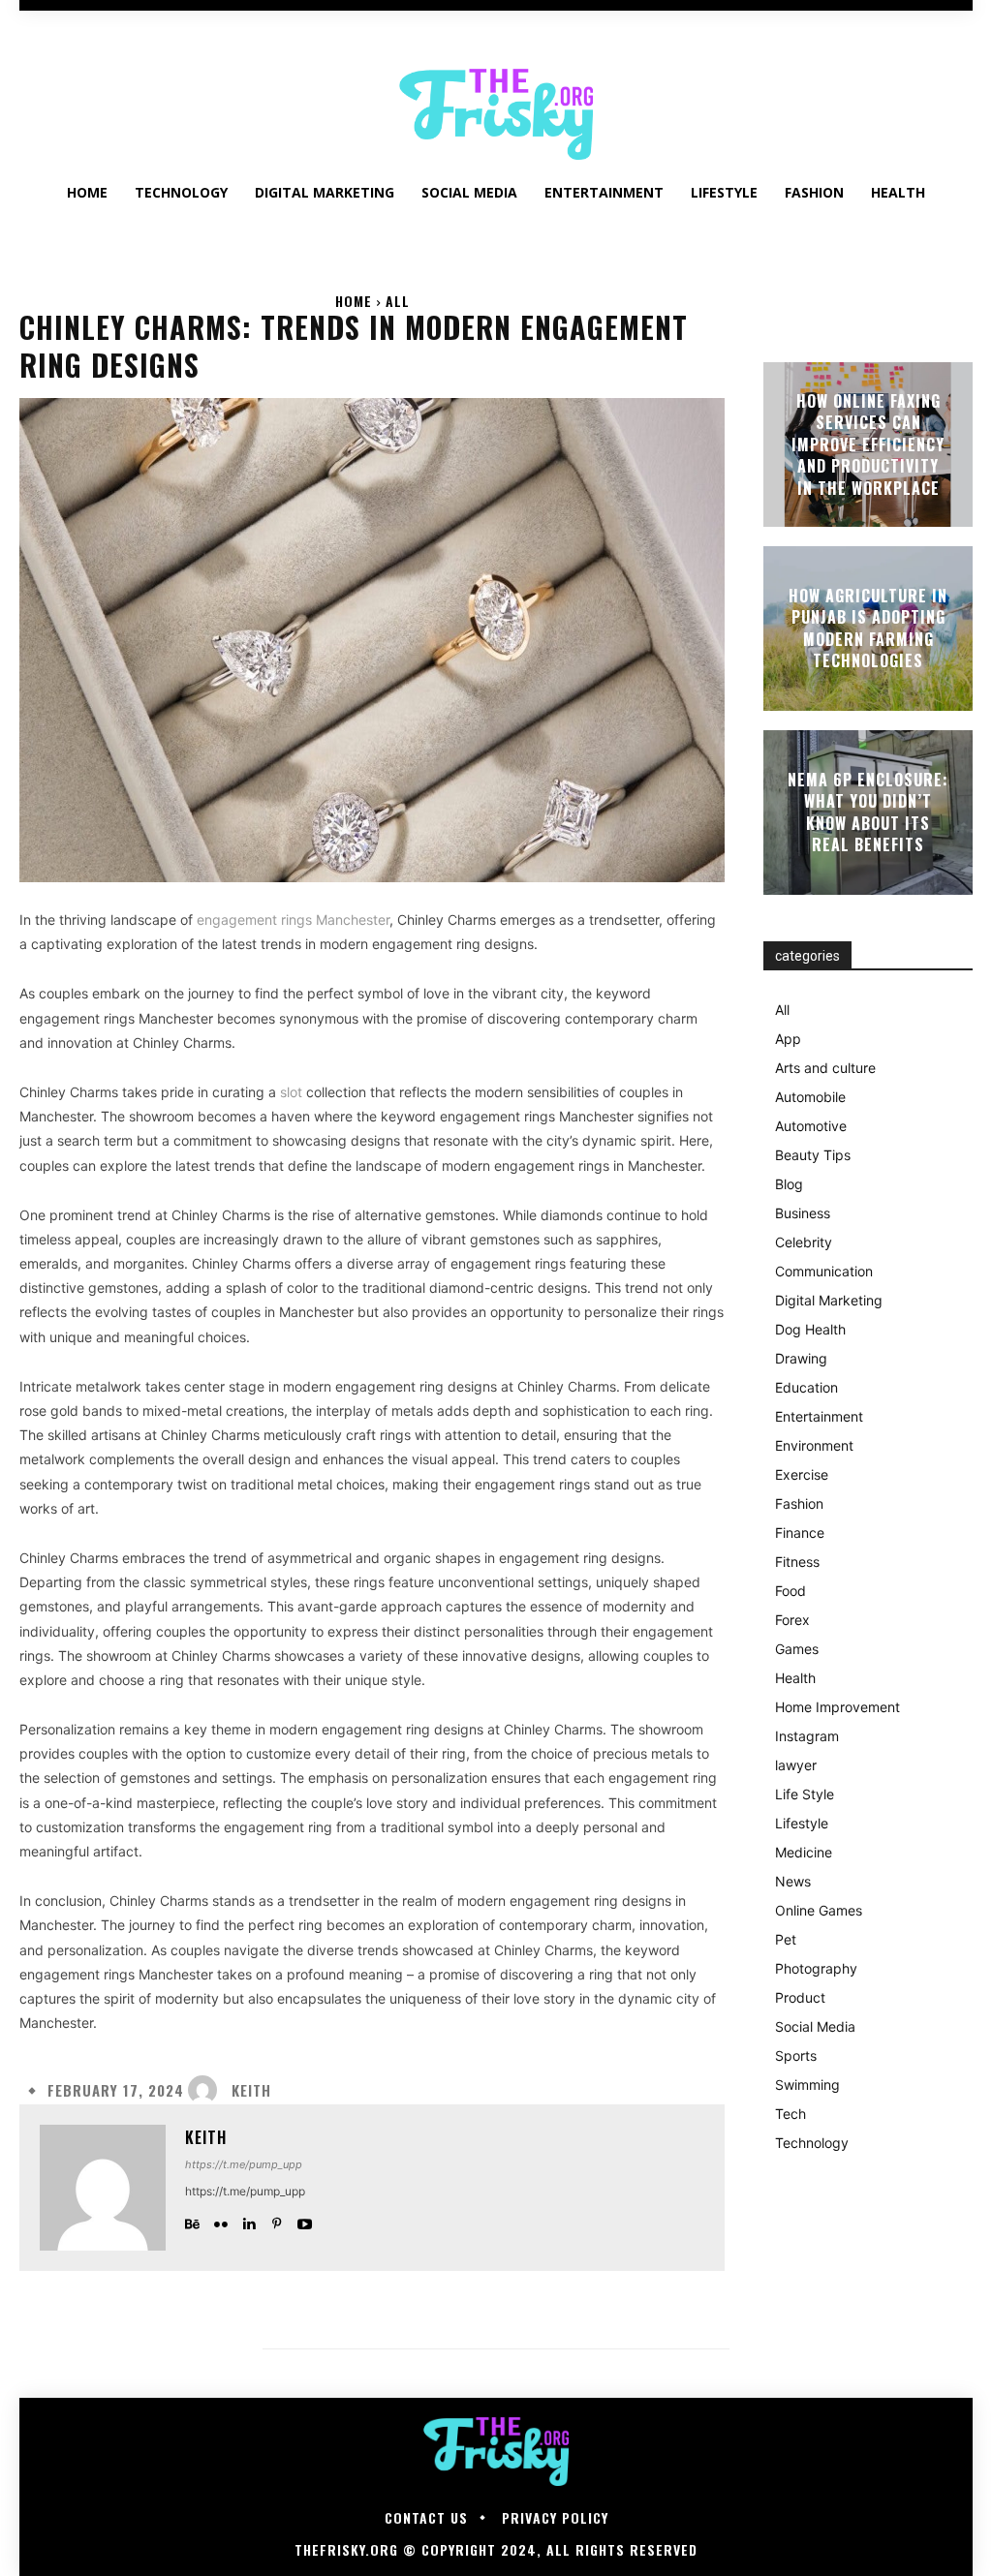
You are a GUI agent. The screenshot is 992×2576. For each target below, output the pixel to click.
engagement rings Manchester (293, 920)
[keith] (207, 2090)
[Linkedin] (248, 2219)
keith (251, 2090)
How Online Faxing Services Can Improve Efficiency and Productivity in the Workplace (868, 445)
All (398, 301)
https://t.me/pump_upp (244, 2164)
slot (291, 1092)
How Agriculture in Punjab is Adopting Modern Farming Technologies (868, 628)
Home (354, 301)
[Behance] (192, 2219)
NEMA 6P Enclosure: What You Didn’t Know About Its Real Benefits (868, 812)
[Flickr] (220, 2219)
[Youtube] (305, 2219)
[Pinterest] (277, 2219)
